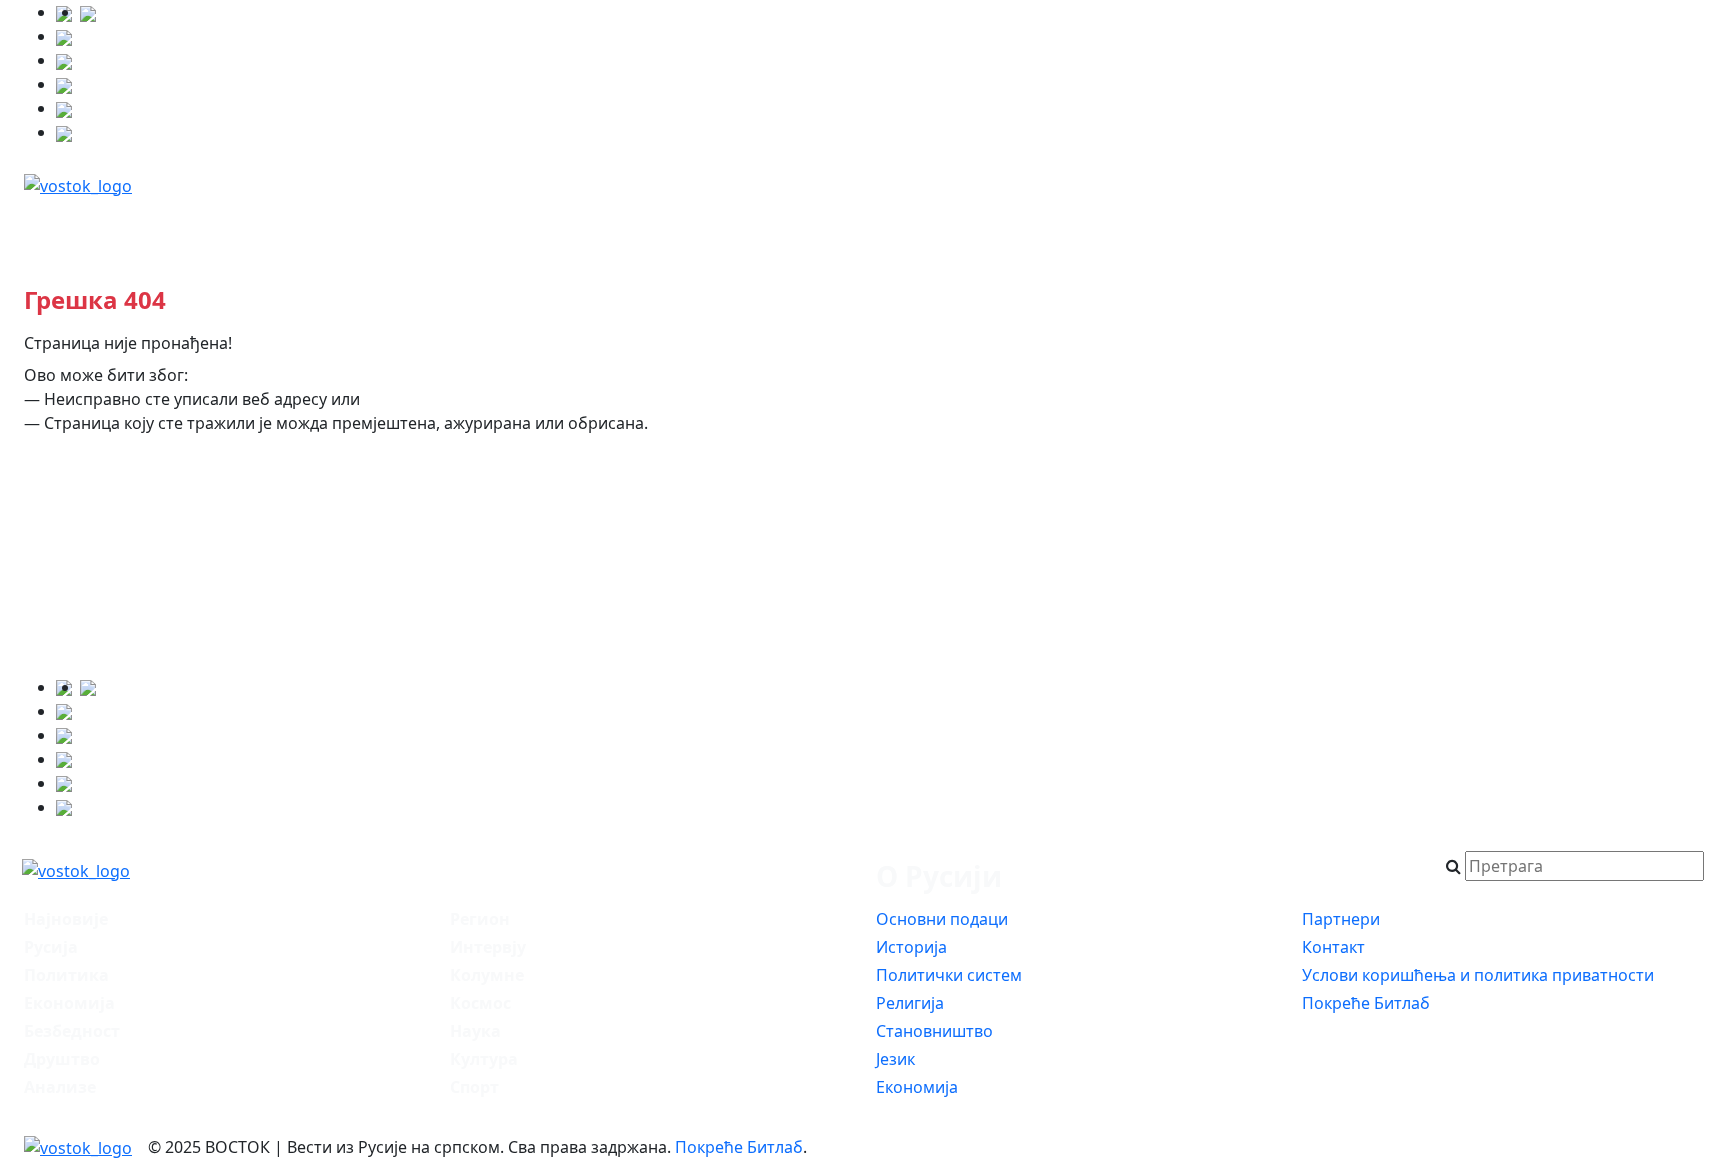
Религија (910, 1003)
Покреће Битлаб (1366, 1003)
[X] (64, 36)
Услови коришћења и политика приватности (1478, 975)
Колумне (1288, 226)
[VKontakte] (64, 84)
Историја (911, 947)
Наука (1523, 226)
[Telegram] (64, 132)
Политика (347, 226)
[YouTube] (64, 60)
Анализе (1028, 226)
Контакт (1333, 947)
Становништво (934, 1031)
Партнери (1341, 919)
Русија (222, 226)
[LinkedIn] (64, 108)
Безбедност (494, 226)
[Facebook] (88, 12)
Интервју (1157, 226)
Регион (906, 226)
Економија (643, 226)
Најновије (98, 226)
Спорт (474, 1087)
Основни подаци (942, 919)
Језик (895, 1059)
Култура (1638, 226)
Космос (1411, 226)
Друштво (782, 226)
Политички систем (949, 975)
